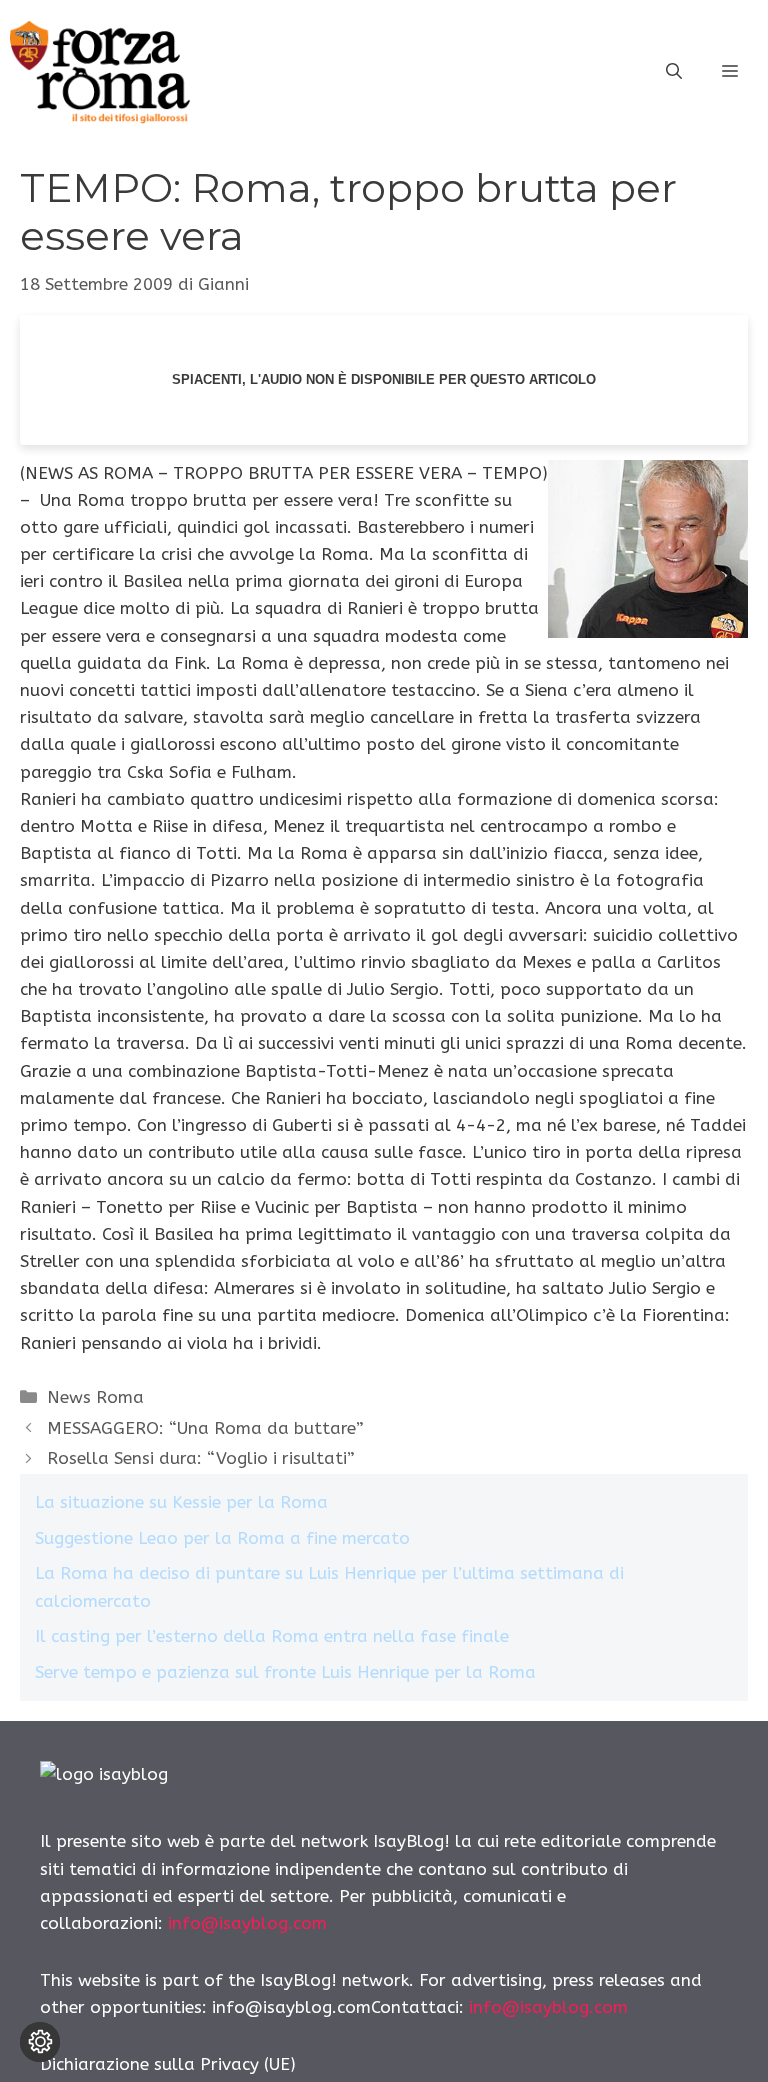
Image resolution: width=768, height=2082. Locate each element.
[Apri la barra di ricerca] (674, 72)
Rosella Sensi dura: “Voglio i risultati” (201, 1458)
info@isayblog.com (247, 1923)
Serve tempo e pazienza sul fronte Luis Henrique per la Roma (285, 1672)
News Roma (95, 1397)
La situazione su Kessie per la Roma (181, 1502)
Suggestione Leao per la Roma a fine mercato (222, 1538)
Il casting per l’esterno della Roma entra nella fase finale (272, 1636)
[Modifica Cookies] (40, 2042)
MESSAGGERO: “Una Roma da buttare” (205, 1428)
